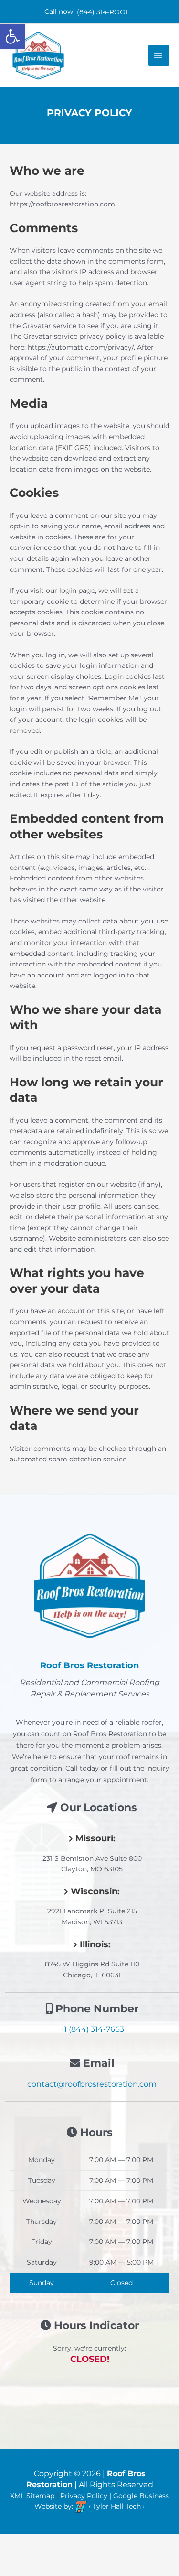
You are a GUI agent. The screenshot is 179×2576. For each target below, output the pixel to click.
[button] (12, 36)
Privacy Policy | (87, 2496)
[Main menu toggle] (159, 55)
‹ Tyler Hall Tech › (116, 2506)
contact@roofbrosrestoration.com (92, 2084)
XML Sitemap (32, 2496)
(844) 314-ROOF (103, 12)
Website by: (54, 2506)
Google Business (141, 2496)
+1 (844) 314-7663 (92, 2029)
